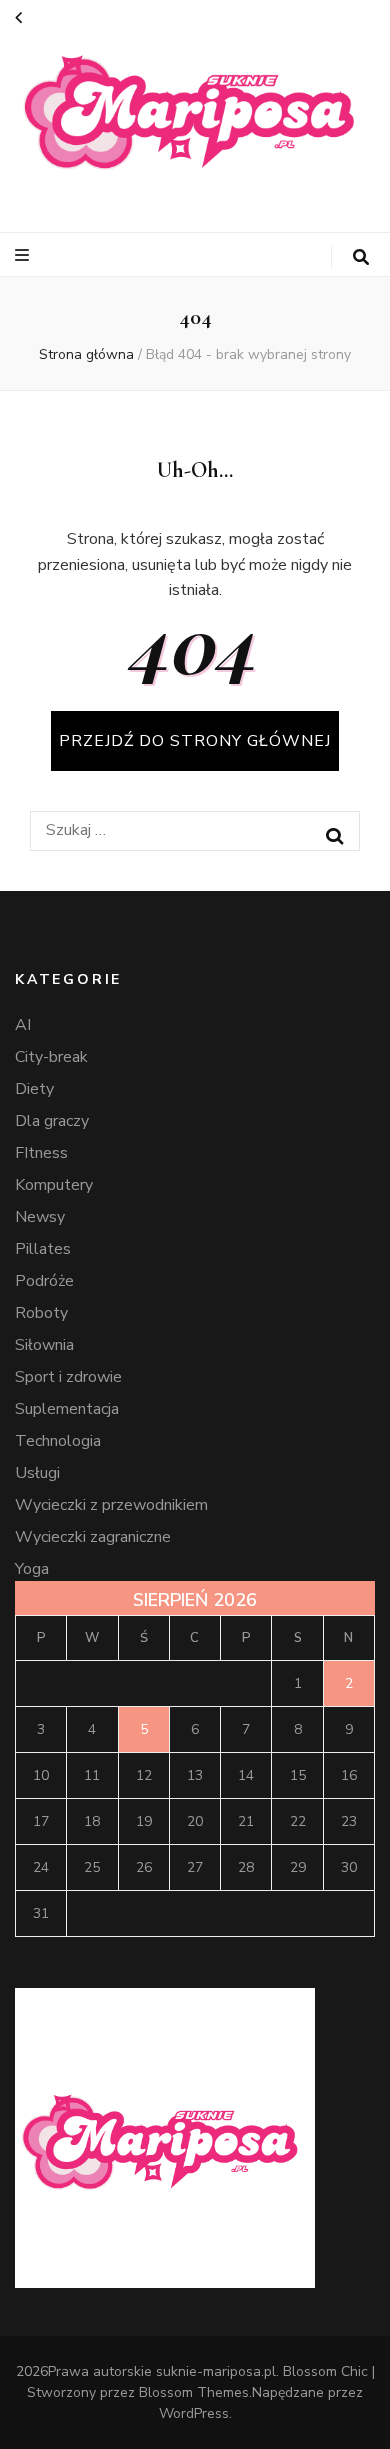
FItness (41, 1153)
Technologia (58, 1441)
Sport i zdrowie (68, 1377)
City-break (51, 1057)
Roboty (41, 1313)
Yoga (32, 1569)
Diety (34, 1089)
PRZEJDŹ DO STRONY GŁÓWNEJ (195, 741)
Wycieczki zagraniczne (93, 1537)
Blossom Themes (194, 2392)
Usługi (37, 1473)
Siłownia (44, 1345)
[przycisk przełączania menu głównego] (24, 255)
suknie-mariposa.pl (216, 2371)
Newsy (40, 1217)
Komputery (54, 1185)
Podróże (44, 1281)
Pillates (43, 1249)
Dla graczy (52, 1121)
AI (23, 1025)
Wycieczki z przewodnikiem (111, 1505)
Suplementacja (67, 1409)
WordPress (194, 2413)
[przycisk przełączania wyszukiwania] (361, 257)
